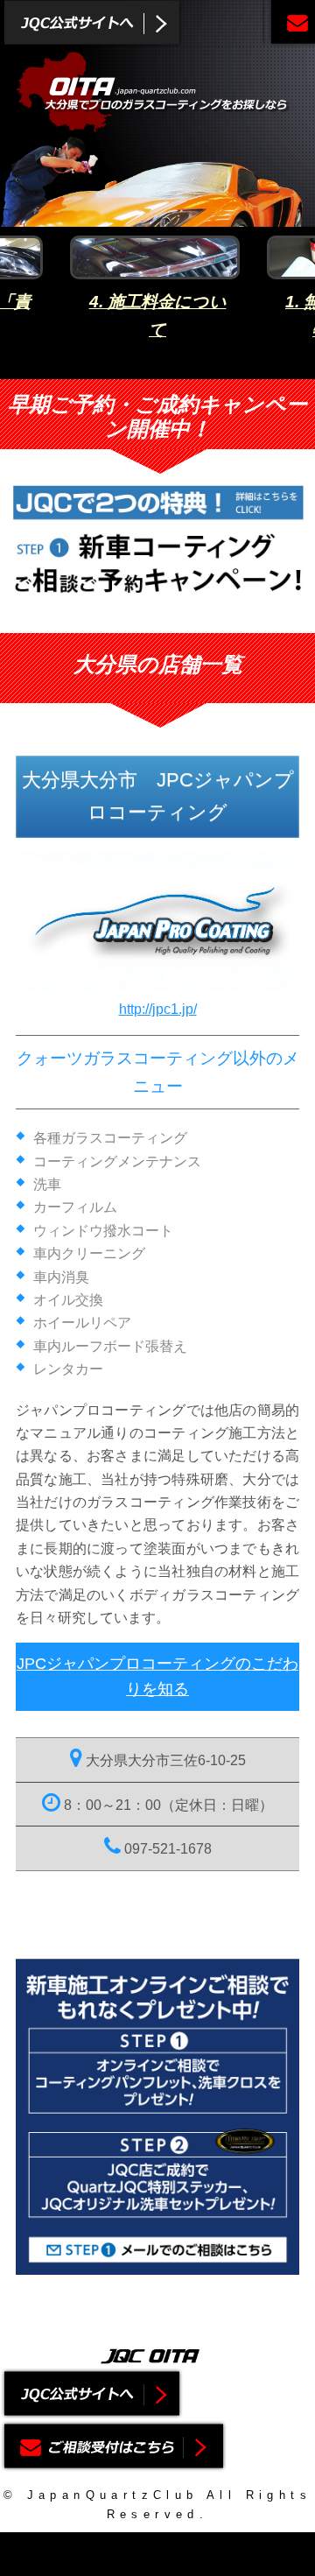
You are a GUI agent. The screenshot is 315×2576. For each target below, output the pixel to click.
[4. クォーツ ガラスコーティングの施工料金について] (157, 257)
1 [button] (118, 366)
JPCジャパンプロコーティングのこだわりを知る (157, 1676)
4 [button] (197, 366)
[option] (157, 294)
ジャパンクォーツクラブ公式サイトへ (92, 24)
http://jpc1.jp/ (158, 1009)
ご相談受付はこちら (289, 24)
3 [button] (171, 366)
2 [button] (144, 366)
